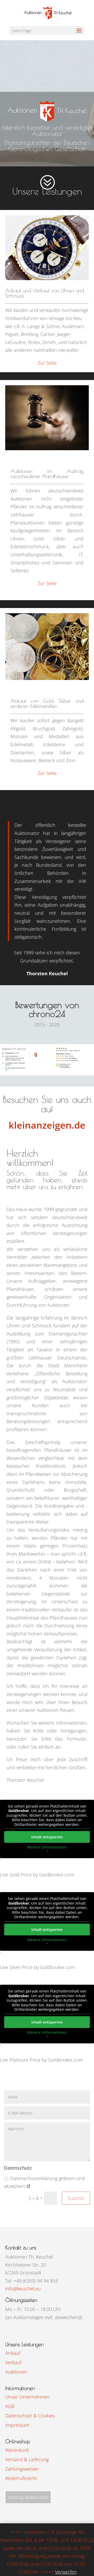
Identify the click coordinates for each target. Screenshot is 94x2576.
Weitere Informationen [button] (47, 1847)
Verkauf (13, 2362)
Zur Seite (47, 363)
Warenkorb (17, 2450)
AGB (10, 2406)
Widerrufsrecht (21, 2478)
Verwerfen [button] (66, 2572)
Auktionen (16, 2372)
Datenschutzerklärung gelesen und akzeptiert (44, 2182)
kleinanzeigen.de (47, 1125)
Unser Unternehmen (27, 2397)
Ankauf (13, 2353)
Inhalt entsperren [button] (47, 1837)
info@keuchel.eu (23, 2289)
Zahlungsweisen (22, 2469)
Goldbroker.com (57, 1875)
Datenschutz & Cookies (30, 2416)
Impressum (17, 2425)
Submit (76, 2198)
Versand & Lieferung (27, 2459)
